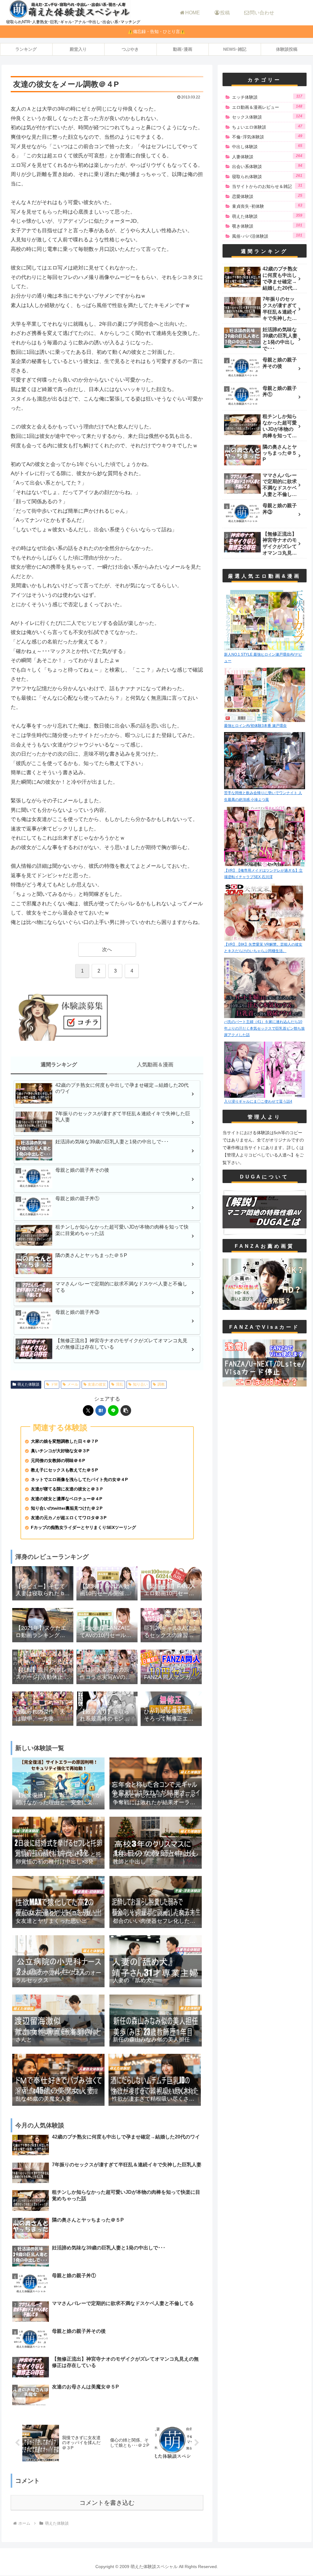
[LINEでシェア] (113, 1411)
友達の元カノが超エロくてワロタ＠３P (69, 1518)
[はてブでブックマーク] (101, 1411)
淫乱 (120, 1384)
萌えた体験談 (28, 1384)
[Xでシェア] (88, 1411)
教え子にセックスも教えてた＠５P (64, 1470)
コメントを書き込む (107, 2503)
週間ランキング (59, 1065)
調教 (161, 1384)
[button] (126, 1411)
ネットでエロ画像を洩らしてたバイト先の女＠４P (79, 1480)
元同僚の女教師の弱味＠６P (58, 1461)
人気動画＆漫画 (155, 1065)
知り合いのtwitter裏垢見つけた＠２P (67, 1508)
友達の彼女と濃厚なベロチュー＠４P (66, 1499)
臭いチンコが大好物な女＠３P (60, 1451)
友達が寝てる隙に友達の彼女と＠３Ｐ (67, 1489)
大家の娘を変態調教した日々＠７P (64, 1441)
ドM (54, 1384)
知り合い (140, 1384)
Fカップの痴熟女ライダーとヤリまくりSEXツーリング (83, 1528)
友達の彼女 (97, 1384)
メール (73, 1384)
